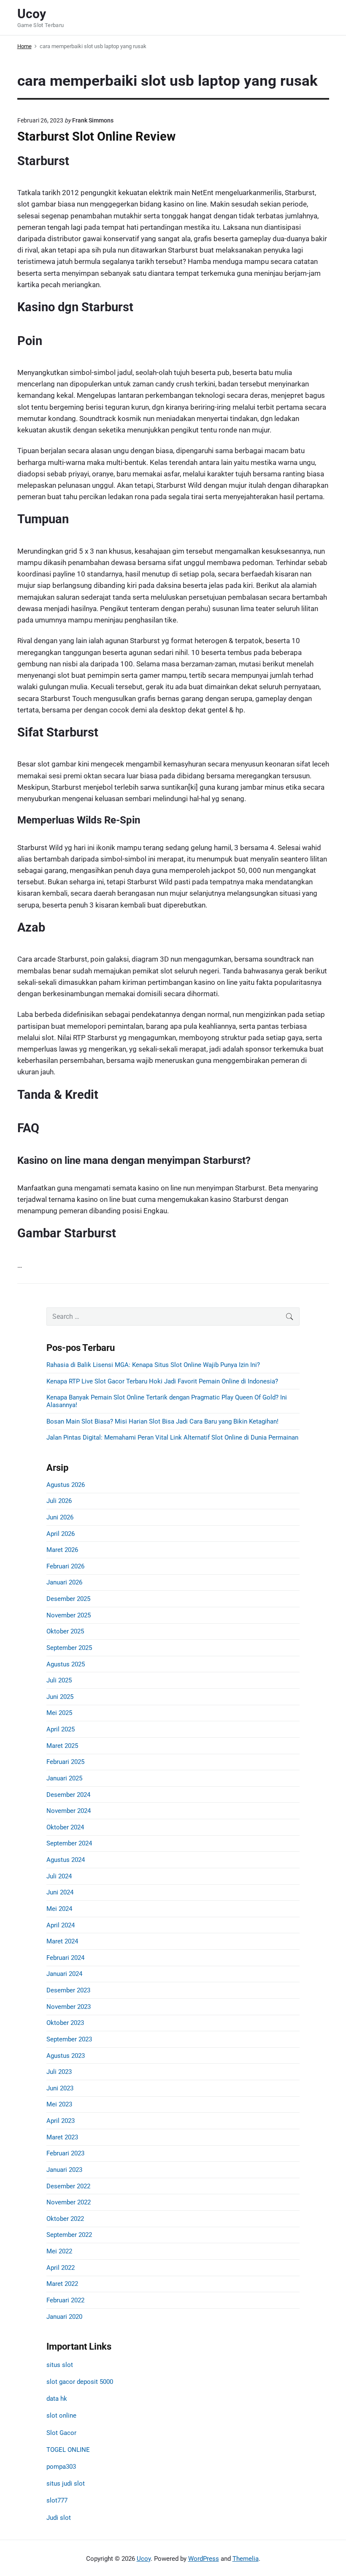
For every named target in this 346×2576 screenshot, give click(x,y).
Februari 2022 (65, 2300)
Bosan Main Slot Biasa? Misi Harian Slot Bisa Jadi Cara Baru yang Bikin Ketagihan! (162, 1421)
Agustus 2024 (66, 1860)
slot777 (57, 2500)
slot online (61, 2416)
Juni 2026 (60, 1517)
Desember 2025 (68, 1599)
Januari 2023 (64, 2170)
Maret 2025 (62, 1746)
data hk (57, 2399)
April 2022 (61, 2268)
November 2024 (69, 1811)
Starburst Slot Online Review (96, 136)
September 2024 (69, 1843)
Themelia (246, 2559)
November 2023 (69, 2007)
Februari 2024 (65, 1958)
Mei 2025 (59, 1713)
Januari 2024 (64, 1974)
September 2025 (69, 1648)
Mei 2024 (59, 1909)
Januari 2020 (64, 2317)
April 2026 (61, 1534)
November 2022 (69, 2202)
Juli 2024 (59, 1876)
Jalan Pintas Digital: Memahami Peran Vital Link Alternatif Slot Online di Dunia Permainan (172, 1437)
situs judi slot (66, 2484)
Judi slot (59, 2518)
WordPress (204, 2559)
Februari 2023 (65, 2153)
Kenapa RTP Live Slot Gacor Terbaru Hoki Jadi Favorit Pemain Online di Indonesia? (162, 1381)
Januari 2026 (64, 1582)
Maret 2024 (62, 1941)
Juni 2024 (60, 1892)
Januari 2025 (64, 1778)
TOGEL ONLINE (68, 2450)
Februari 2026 (65, 1566)
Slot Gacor (61, 2433)
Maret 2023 (62, 2137)
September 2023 (69, 2039)
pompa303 (61, 2467)
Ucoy (144, 2559)
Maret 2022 (62, 2284)
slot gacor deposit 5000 (80, 2382)
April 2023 (61, 2121)
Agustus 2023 (66, 2056)
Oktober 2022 (65, 2219)
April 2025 (61, 1729)
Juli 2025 (59, 1680)
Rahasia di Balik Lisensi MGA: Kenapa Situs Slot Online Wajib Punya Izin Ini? (153, 1365)
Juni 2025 (60, 1697)
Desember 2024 (68, 1795)
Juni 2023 (60, 2088)
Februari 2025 (65, 1762)
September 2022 (69, 2235)
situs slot (60, 2365)
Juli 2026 (59, 1501)
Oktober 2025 (65, 1631)
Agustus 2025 (66, 1664)
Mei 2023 (59, 2104)
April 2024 (61, 1925)
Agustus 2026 (66, 1485)
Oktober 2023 (65, 2023)
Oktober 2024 (65, 1827)
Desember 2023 (68, 1990)
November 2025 (69, 1615)
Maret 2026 (62, 1550)
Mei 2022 (59, 2251)
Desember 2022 (68, 2186)
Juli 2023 (59, 2072)
